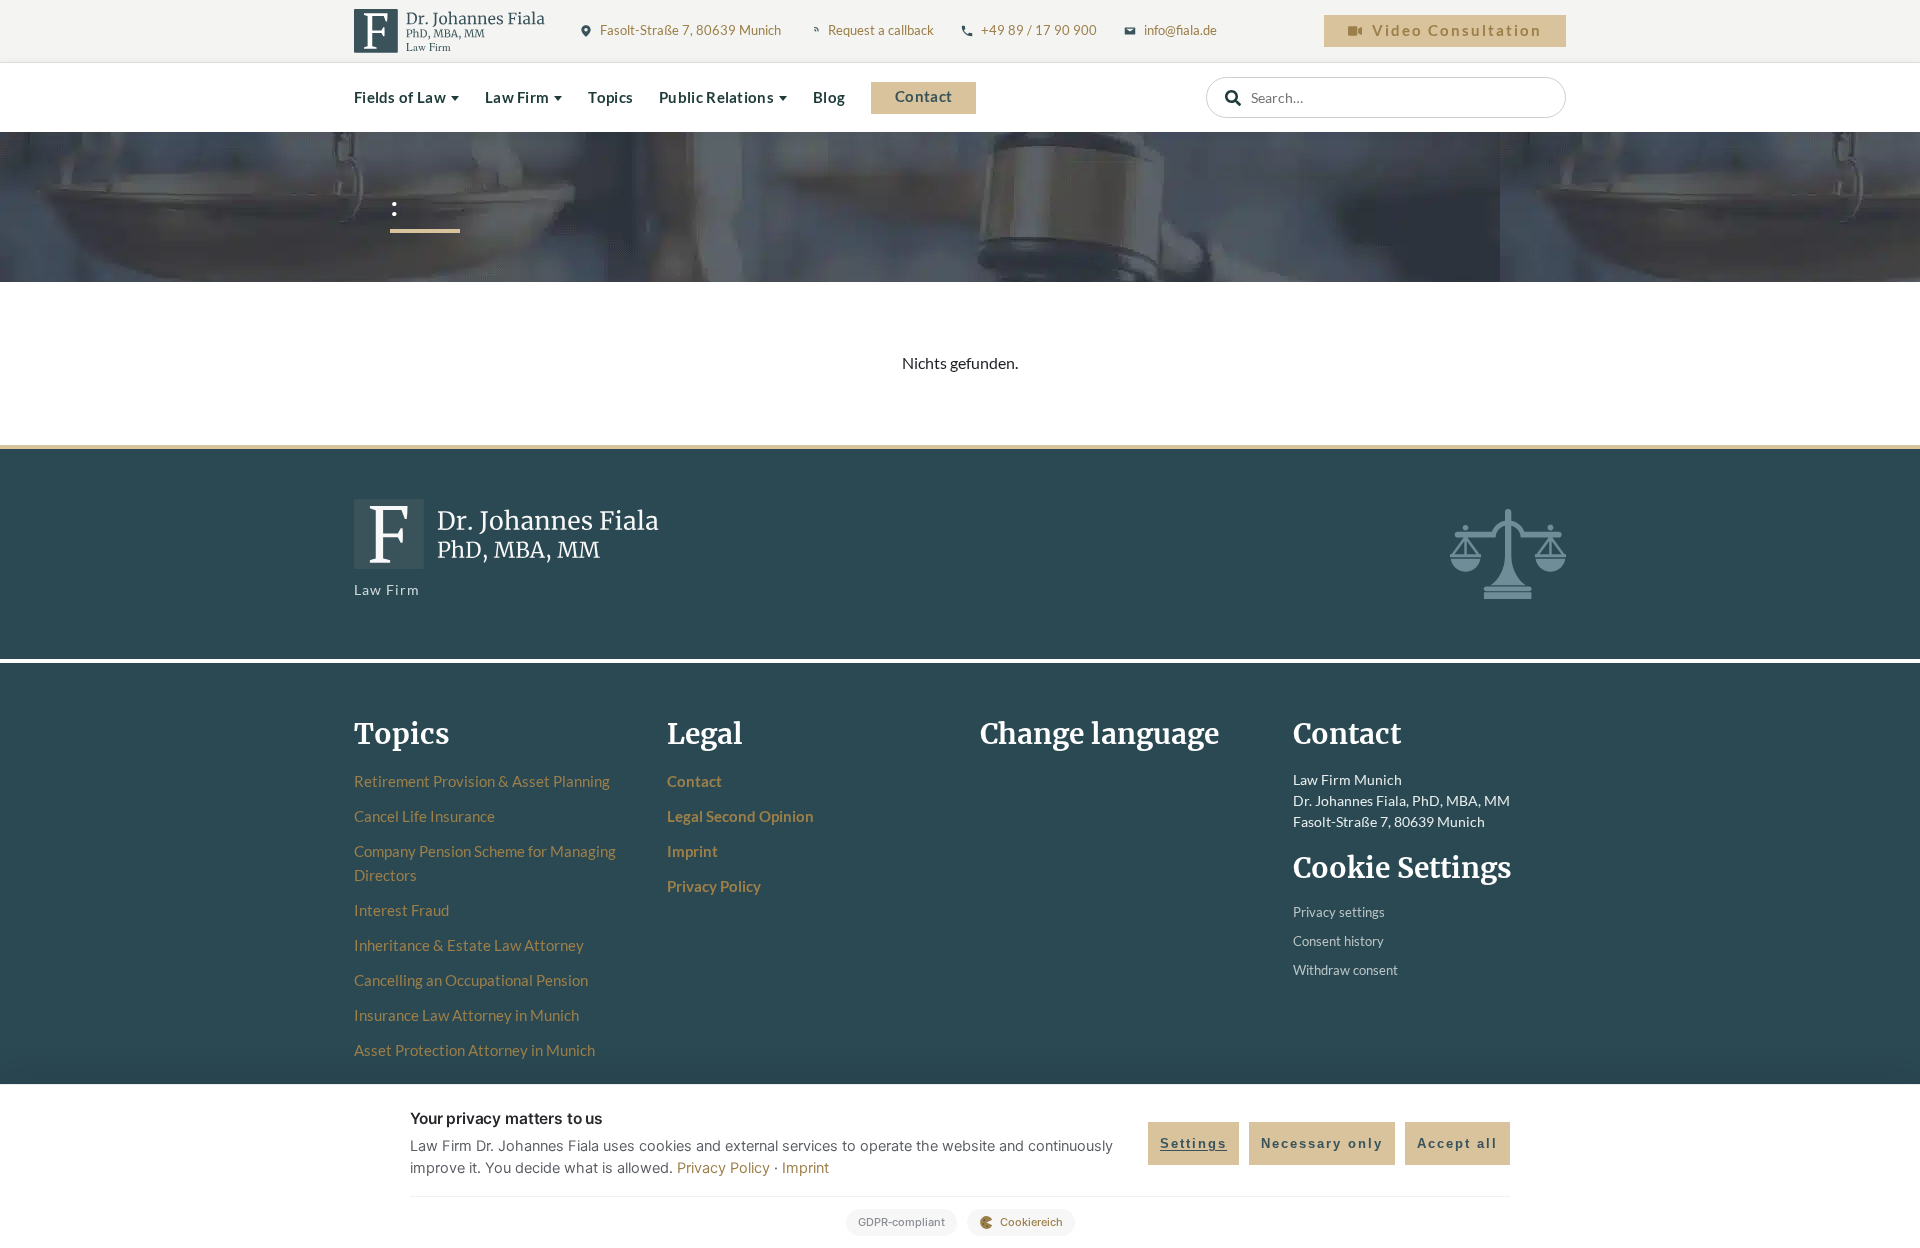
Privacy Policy (714, 886)
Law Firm (517, 97)
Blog (829, 97)
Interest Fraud (401, 910)
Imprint (692, 851)
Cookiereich (1031, 1222)
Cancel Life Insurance (424, 816)
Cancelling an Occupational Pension (471, 980)
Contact (923, 96)
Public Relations (716, 97)
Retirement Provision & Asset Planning (482, 781)
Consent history (1338, 941)
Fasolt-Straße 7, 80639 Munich (690, 30)
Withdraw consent (1345, 970)
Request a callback (881, 30)
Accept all (1457, 1143)
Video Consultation (1457, 30)
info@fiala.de (1180, 30)
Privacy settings (1339, 912)
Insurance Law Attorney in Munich (466, 1015)
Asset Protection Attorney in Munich (474, 1050)
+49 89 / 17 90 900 (1039, 30)
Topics (610, 97)
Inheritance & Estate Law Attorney (469, 945)
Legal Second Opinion (740, 816)
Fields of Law (400, 97)
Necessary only (1322, 1143)
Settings (1193, 1143)
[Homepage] (449, 31)
